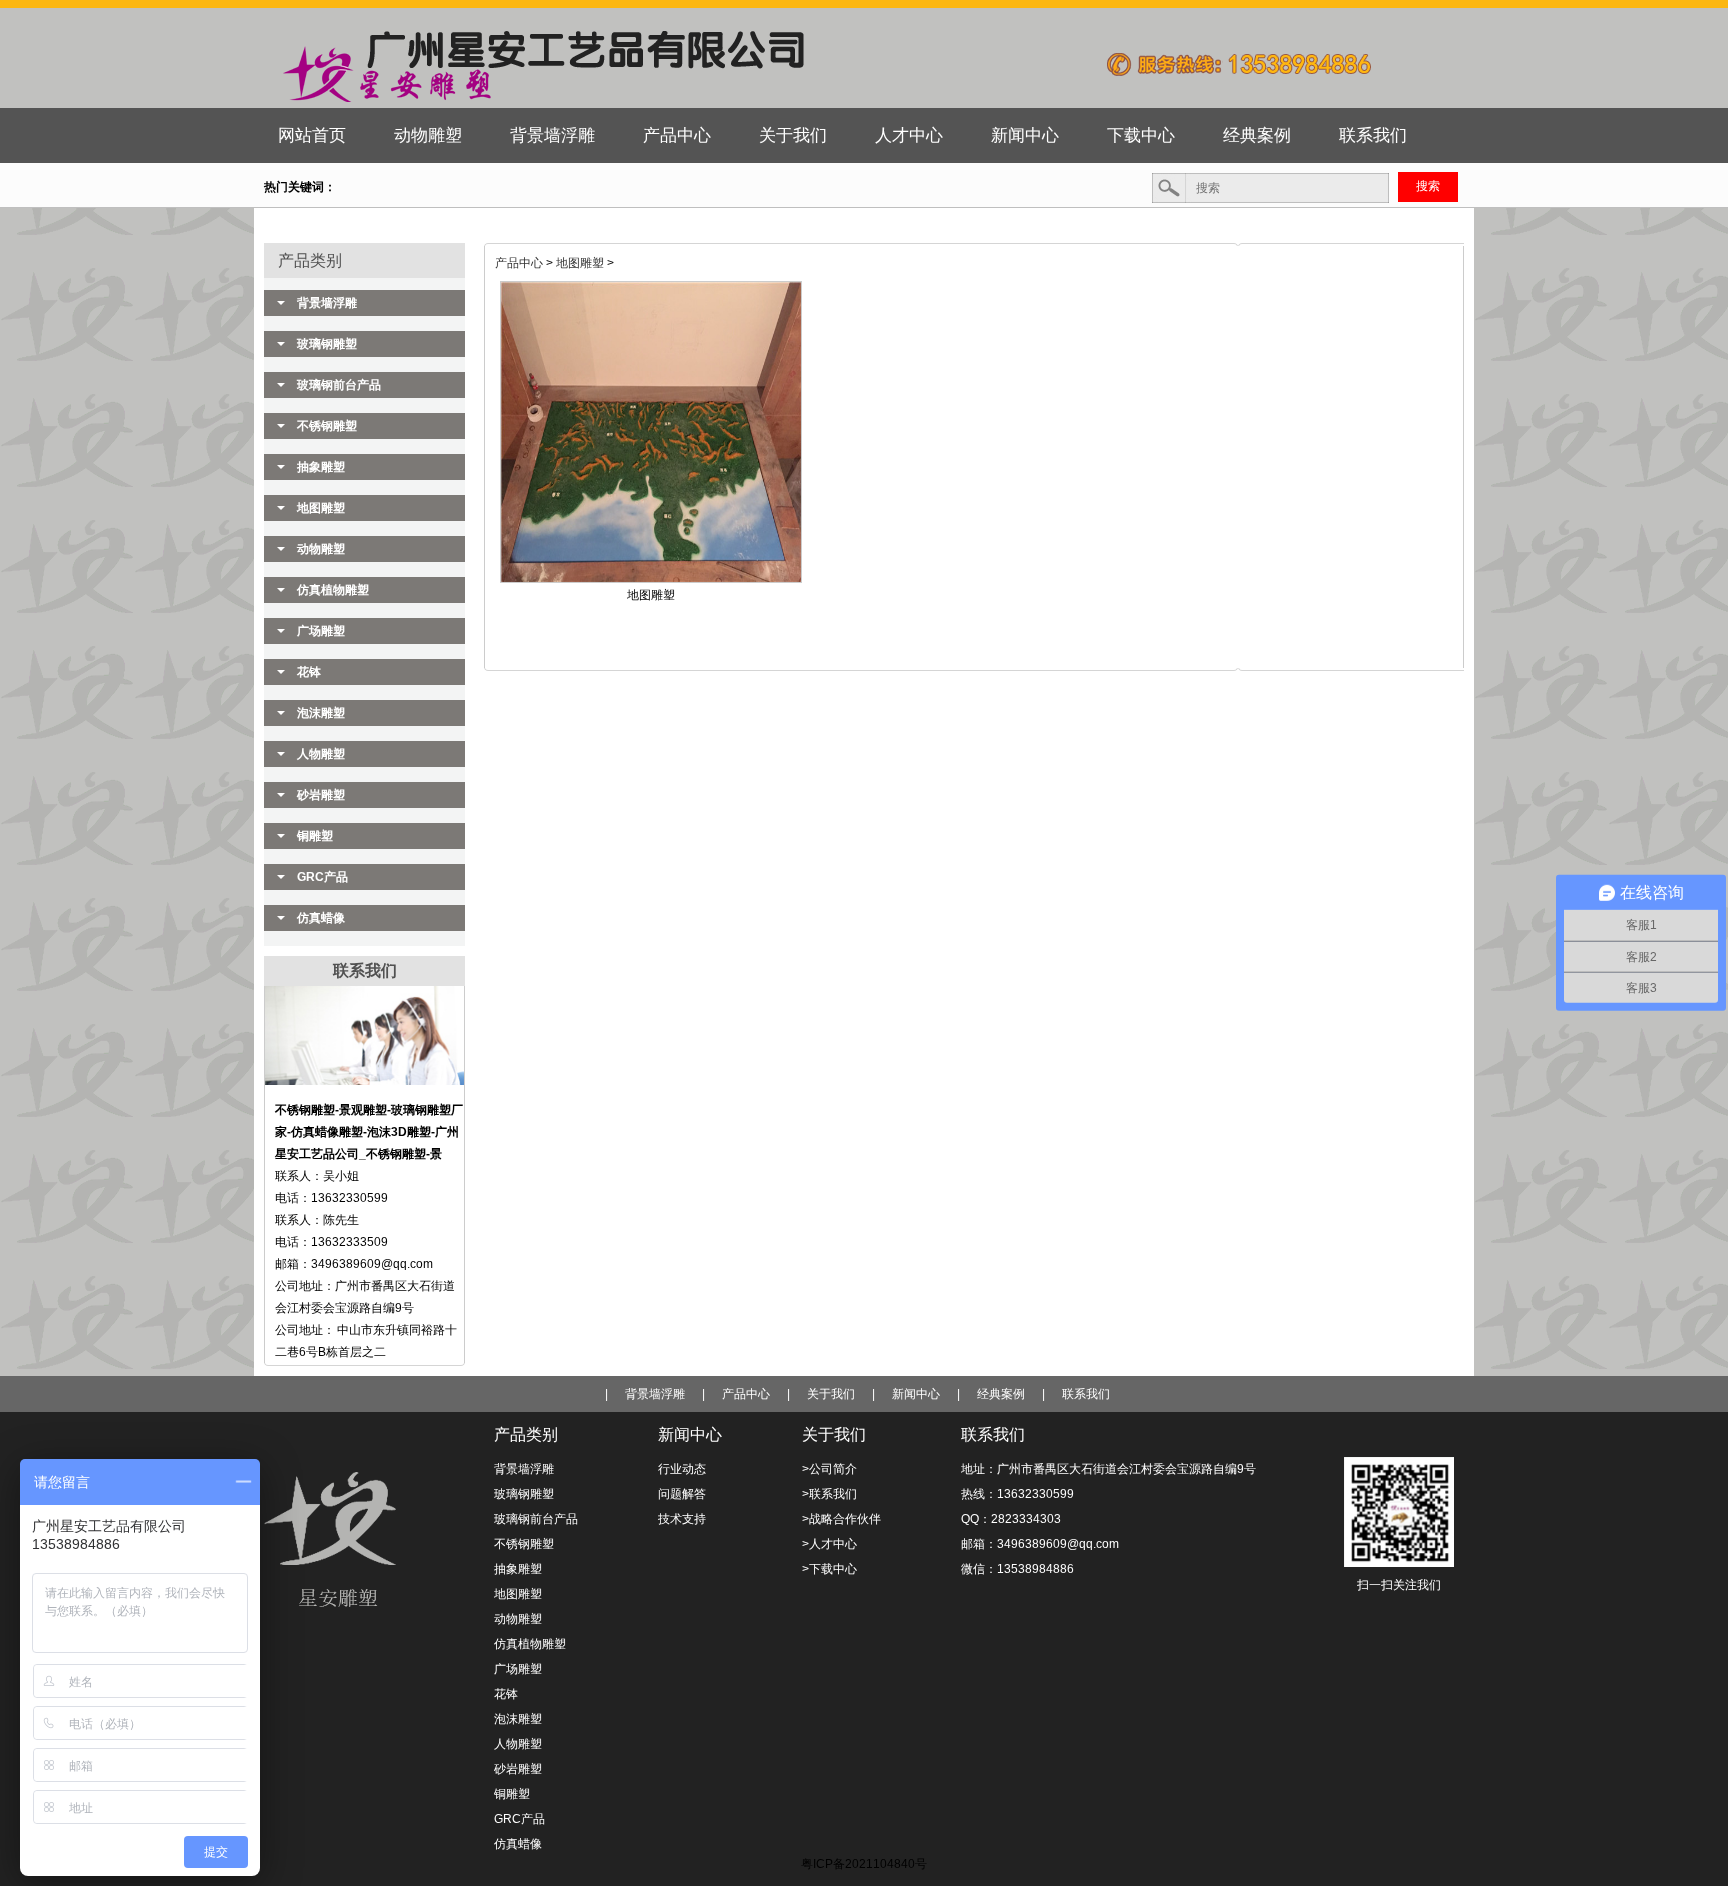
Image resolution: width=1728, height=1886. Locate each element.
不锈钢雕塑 (327, 426)
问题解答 (682, 1494)
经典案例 (1001, 1394)
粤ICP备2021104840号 (864, 1864)
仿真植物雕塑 (333, 590)
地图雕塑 (580, 263)
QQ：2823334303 (1011, 1519)
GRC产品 (322, 877)
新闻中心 (916, 1394)
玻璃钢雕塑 (327, 344)
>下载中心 (829, 1569)
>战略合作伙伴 (841, 1519)
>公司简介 (829, 1469)
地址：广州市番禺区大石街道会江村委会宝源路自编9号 (1108, 1469)
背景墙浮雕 (327, 303)
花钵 (309, 672)
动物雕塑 (321, 549)
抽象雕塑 (321, 467)
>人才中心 (829, 1544)
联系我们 (1086, 1394)
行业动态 (682, 1469)
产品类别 (310, 260)
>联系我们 (829, 1494)
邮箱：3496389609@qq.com (1040, 1544)
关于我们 (831, 1394)
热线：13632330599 (1017, 1494)
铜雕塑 (315, 836)
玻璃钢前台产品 (339, 385)
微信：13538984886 (1017, 1569)
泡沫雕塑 (321, 713)
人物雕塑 (321, 754)
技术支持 (682, 1519)
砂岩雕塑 (321, 795)
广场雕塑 (321, 631)
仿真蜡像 (321, 918)
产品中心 (519, 263)
